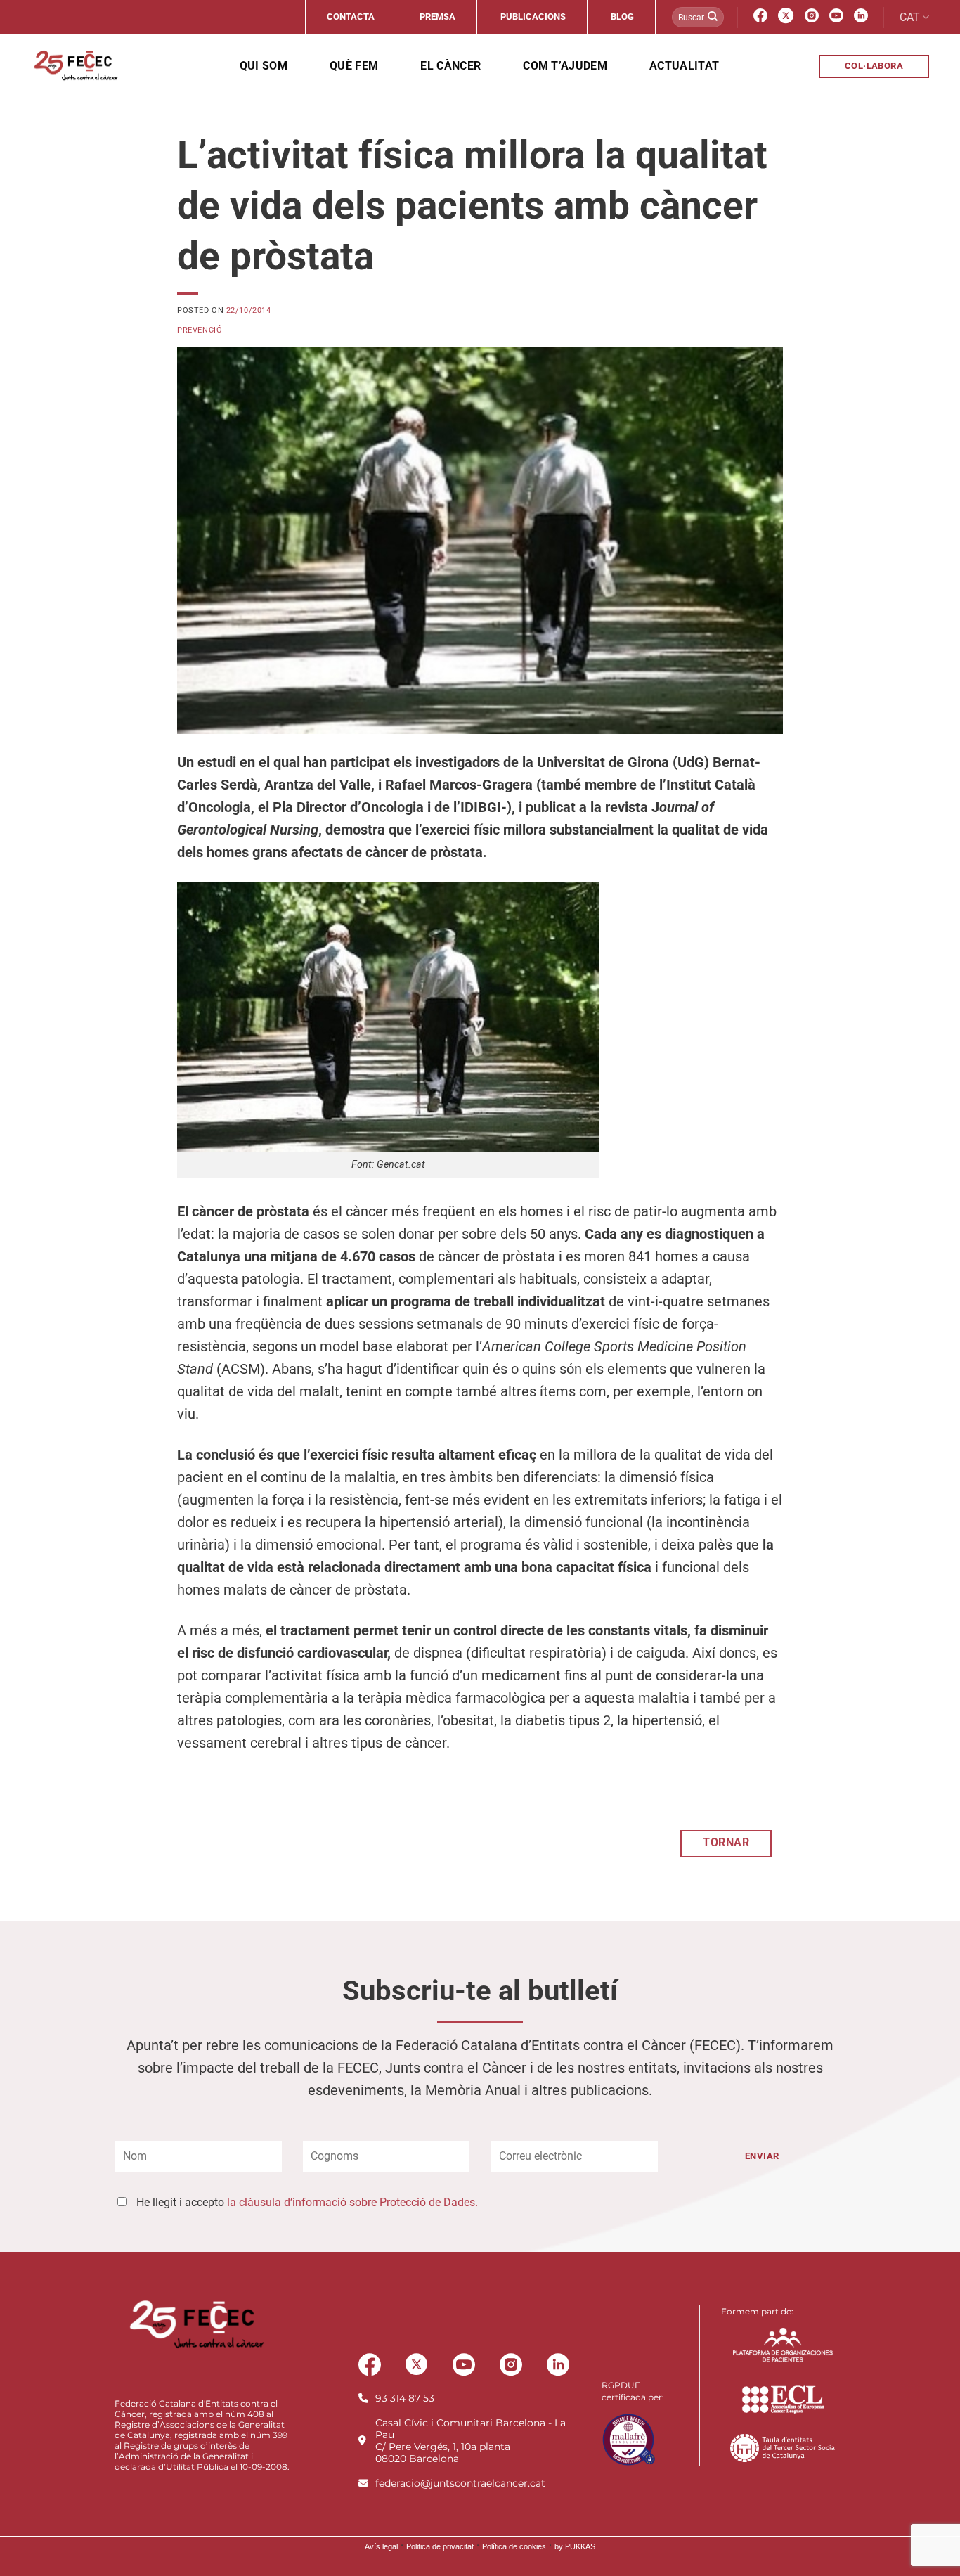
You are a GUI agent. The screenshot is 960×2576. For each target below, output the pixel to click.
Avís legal (381, 2546)
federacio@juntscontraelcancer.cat (460, 2483)
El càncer (450, 66)
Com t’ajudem (565, 66)
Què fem (354, 66)
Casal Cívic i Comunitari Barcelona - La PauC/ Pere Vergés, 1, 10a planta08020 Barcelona (471, 2441)
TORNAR (726, 1843)
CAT (910, 17)
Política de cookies (514, 2546)
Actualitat (684, 66)
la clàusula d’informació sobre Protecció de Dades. (352, 2202)
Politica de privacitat (440, 2546)
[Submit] (713, 18)
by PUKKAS (575, 2546)
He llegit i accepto (307, 2202)
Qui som (264, 66)
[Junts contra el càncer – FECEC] (75, 66)
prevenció (200, 330)
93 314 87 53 (405, 2398)
